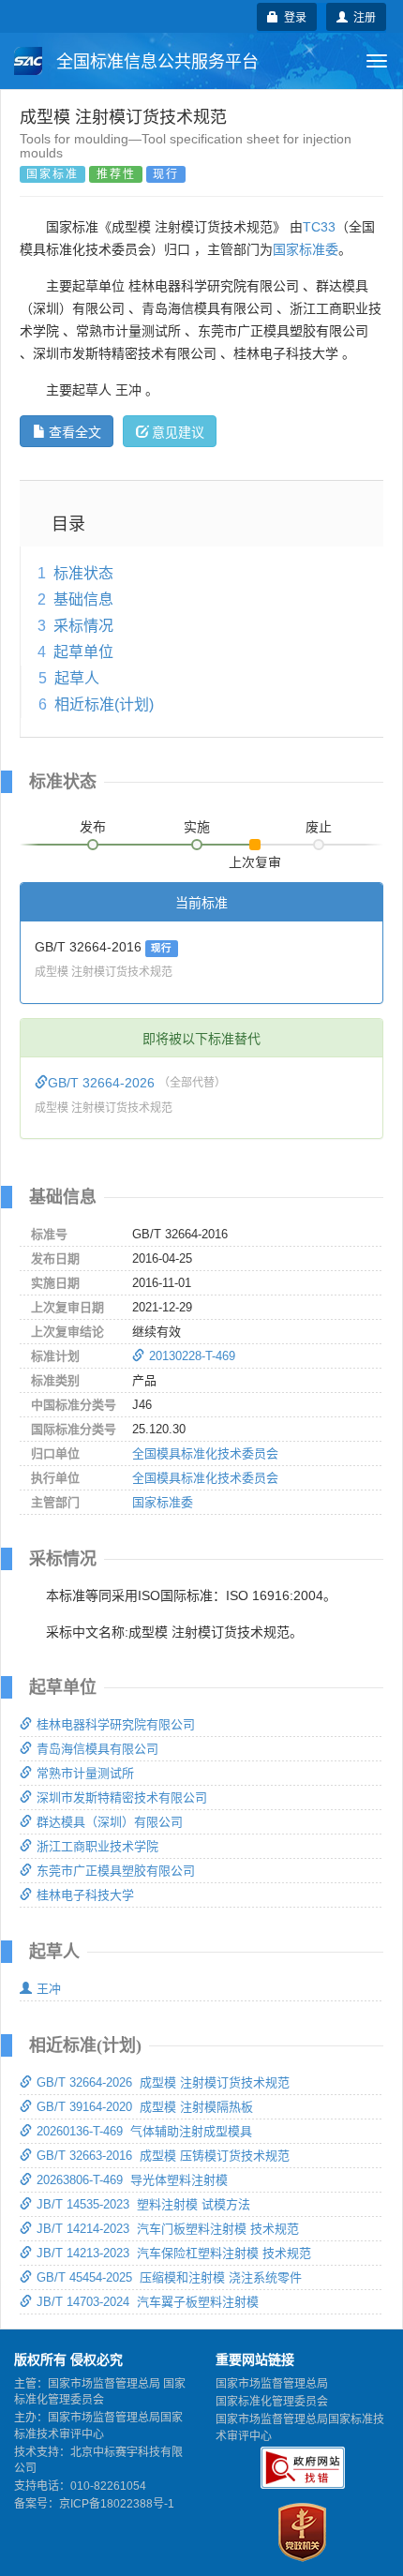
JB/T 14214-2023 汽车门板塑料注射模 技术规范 (168, 2229)
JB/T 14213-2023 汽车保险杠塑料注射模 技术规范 (174, 2253)
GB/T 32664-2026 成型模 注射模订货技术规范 (163, 2082)
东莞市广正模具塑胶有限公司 (116, 1871)
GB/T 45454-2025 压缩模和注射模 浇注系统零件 (169, 2277)
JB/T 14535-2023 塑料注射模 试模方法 (143, 2204)
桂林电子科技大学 (85, 1895)
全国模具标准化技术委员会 (205, 1453)
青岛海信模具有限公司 (97, 1749)
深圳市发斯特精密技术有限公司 (122, 1797)
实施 (197, 827)
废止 (319, 827)
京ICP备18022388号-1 (117, 2504)
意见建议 (178, 431)
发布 (93, 827)
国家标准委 (306, 249)
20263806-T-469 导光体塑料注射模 (132, 2180)
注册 (362, 16)
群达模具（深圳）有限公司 (110, 1822)
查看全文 (75, 431)
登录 (292, 16)
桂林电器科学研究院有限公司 (116, 1724)
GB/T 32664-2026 (103, 1083)
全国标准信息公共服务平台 (155, 62)
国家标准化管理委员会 (272, 2402)
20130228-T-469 (192, 1356)
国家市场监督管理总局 (272, 2384)
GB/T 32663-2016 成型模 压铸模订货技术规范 (163, 2156)
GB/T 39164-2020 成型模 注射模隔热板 (145, 2107)
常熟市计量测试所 (85, 1773)
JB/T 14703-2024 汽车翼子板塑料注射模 (148, 2302)
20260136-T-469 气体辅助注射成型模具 (144, 2131)
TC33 (319, 227)
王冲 (49, 1989)
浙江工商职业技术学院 (97, 1846)
